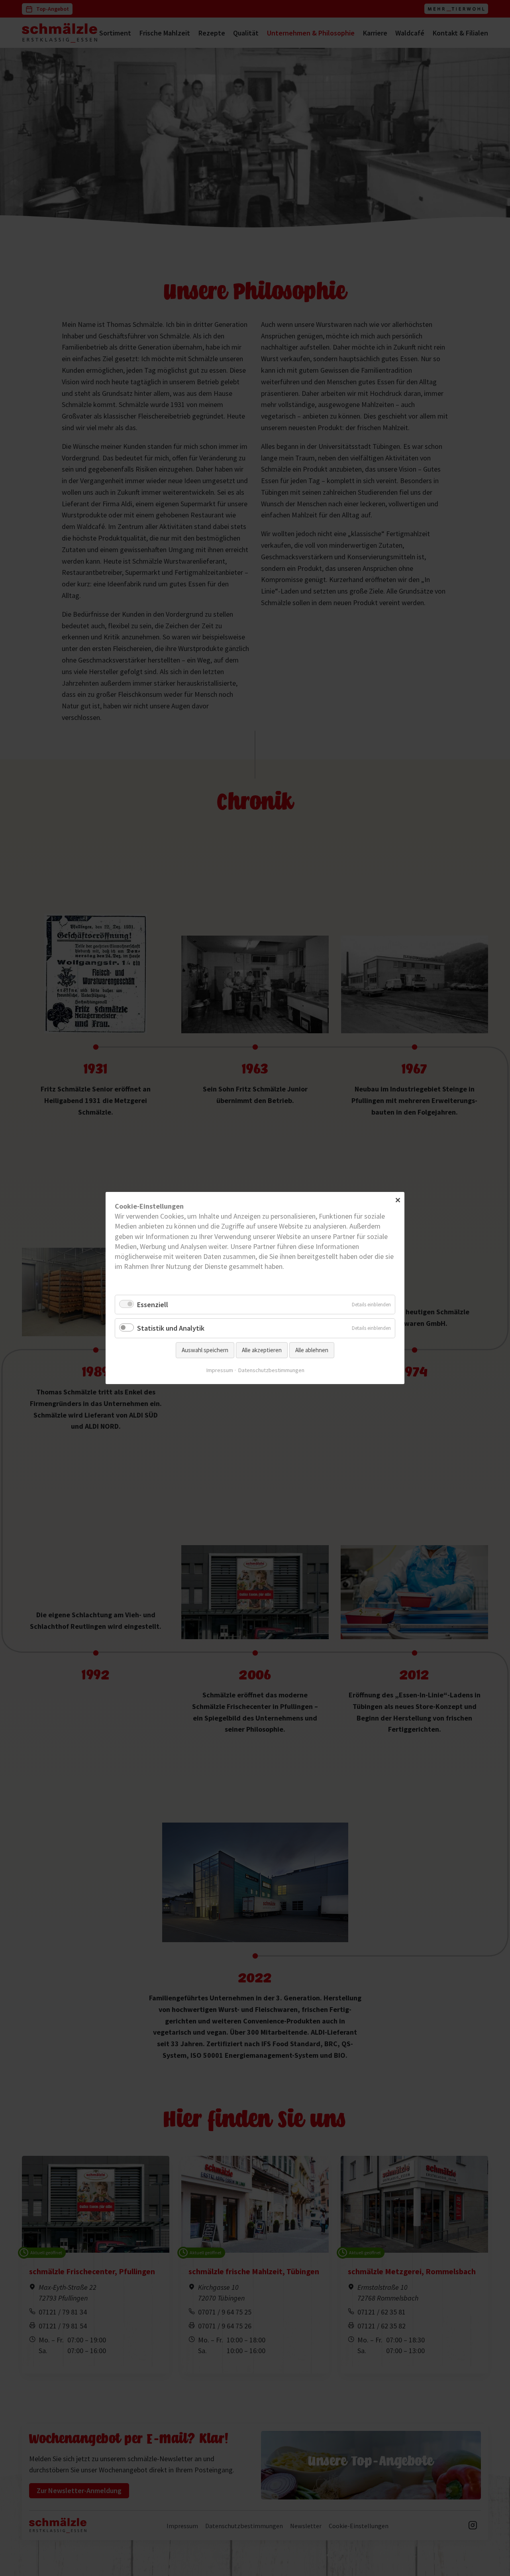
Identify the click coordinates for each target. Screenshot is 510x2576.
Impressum (220, 1370)
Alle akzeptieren (262, 1350)
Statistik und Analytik (171, 1328)
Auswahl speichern (205, 1350)
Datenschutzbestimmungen (271, 1370)
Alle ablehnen (312, 1350)
